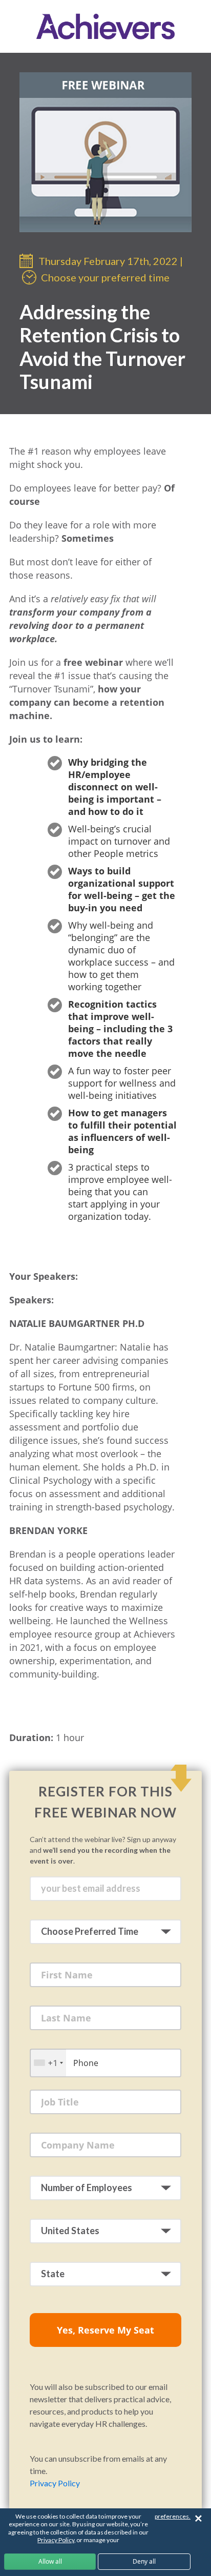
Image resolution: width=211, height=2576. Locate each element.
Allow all (50, 2561)
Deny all (144, 2561)
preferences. (173, 2516)
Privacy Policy (55, 2483)
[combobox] (48, 2063)
